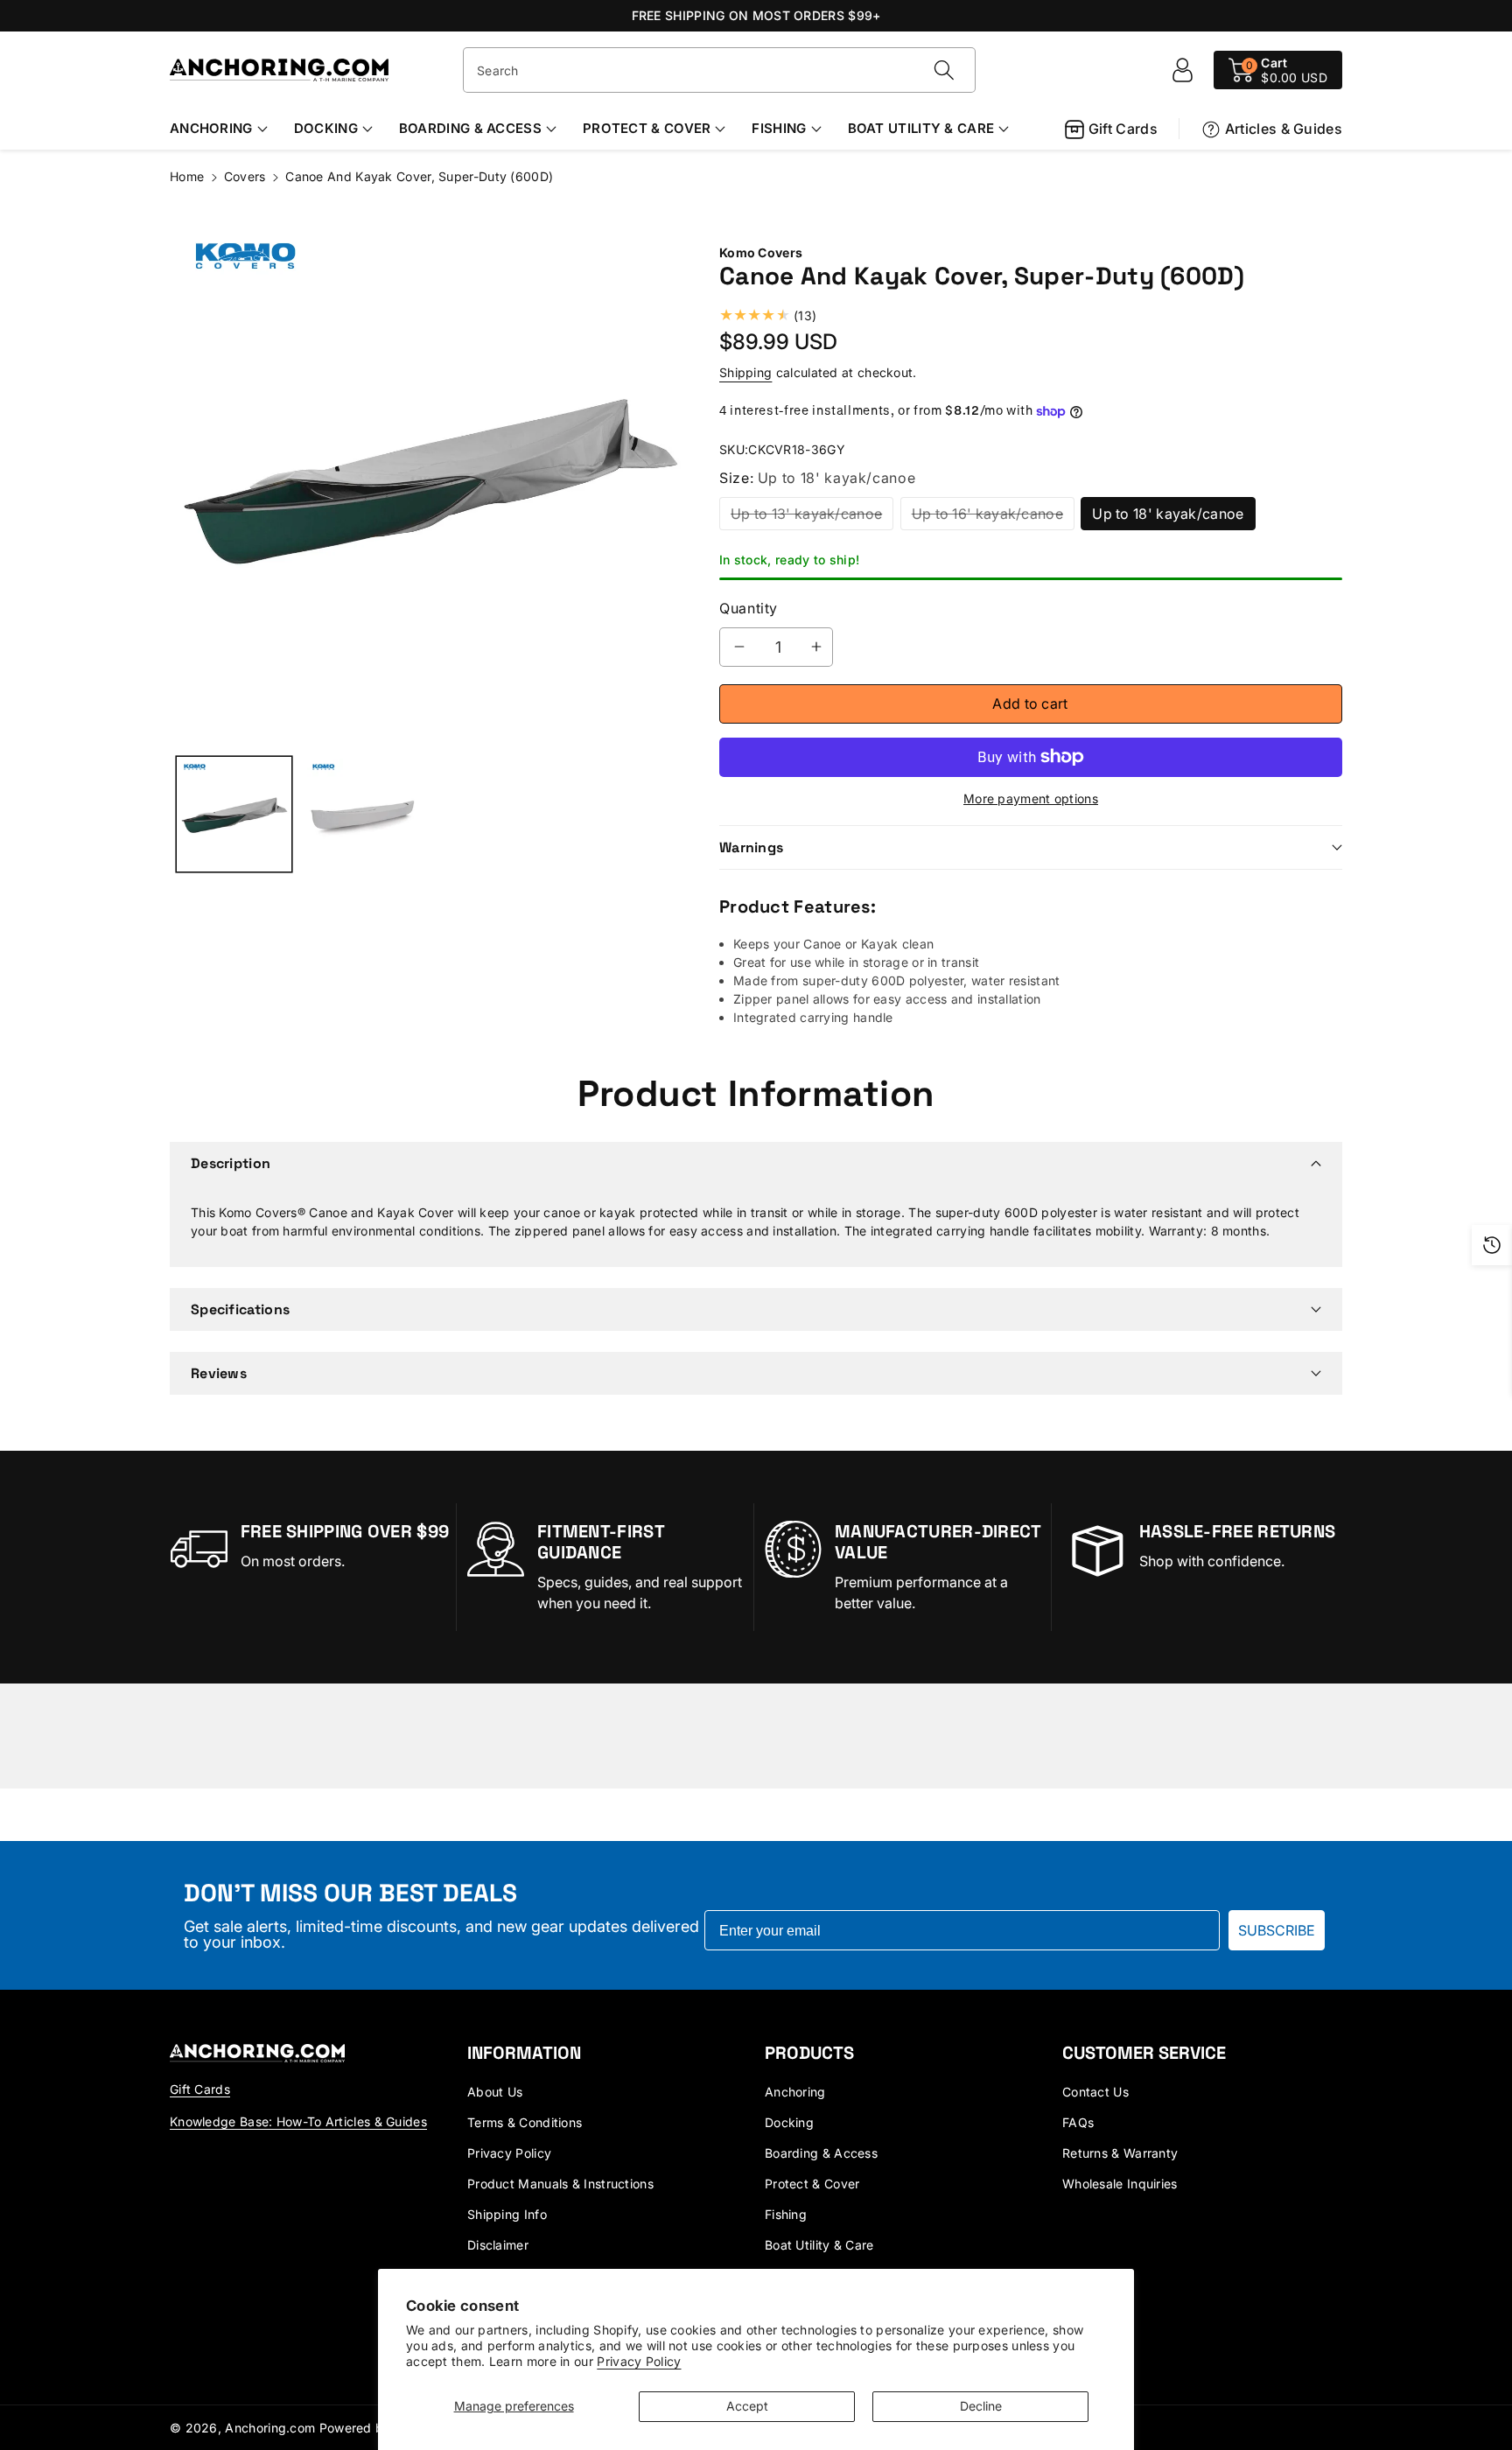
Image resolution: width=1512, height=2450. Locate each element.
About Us (495, 2092)
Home (187, 176)
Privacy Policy (639, 2361)
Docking (326, 128)
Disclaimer (498, 2245)
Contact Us (1095, 2092)
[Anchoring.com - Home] (257, 2052)
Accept (747, 2406)
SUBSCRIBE (1277, 1930)
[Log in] (1182, 70)
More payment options (1031, 798)
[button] (1278, 70)
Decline (981, 2406)
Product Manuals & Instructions (560, 2184)
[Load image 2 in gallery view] (363, 814)
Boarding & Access (470, 128)
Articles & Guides (1284, 129)
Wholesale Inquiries (1120, 2184)
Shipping (745, 372)
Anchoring (211, 128)
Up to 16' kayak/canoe (987, 514)
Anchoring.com (270, 2428)
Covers (245, 176)
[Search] (944, 70)
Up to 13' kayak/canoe (806, 514)
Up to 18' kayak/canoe (1168, 514)
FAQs (1078, 2122)
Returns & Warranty (1120, 2153)
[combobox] (719, 70)
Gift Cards (1123, 129)
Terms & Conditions (525, 2122)
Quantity (749, 608)
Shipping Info (507, 2214)
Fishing (779, 128)
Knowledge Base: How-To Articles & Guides (298, 2121)
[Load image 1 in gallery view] (234, 814)
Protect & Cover (647, 128)
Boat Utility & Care (921, 128)
